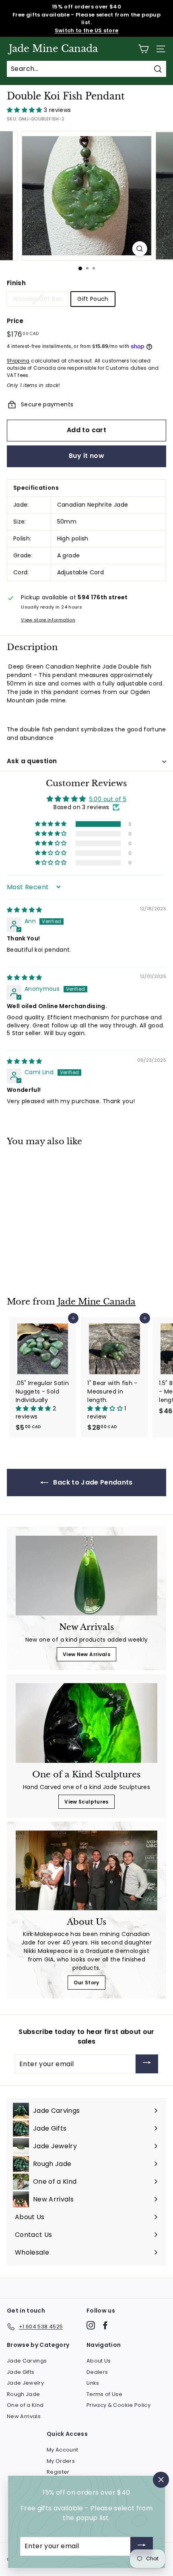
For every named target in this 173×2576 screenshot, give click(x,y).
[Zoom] (139, 249)
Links (93, 2383)
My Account (63, 2450)
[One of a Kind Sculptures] (86, 1723)
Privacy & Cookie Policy (118, 2405)
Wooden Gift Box (37, 299)
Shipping (18, 361)
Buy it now (86, 456)
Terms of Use (104, 2394)
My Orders (61, 2461)
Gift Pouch (93, 299)
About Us (99, 2361)
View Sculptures (86, 1802)
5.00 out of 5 (108, 799)
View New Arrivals (86, 1654)
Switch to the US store (87, 30)
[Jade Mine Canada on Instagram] (91, 2325)
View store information (48, 620)
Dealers (97, 2372)
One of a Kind (25, 2405)
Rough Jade (24, 2394)
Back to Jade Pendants (92, 1482)
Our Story (86, 1983)
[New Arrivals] (86, 1576)
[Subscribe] (147, 2064)
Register (58, 2472)
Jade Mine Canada (53, 49)
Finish (16, 283)
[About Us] (86, 1870)
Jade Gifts (21, 2372)
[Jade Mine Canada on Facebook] (105, 2325)
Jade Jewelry (25, 2383)
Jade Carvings (27, 2361)
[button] (25, 110)
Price (15, 321)
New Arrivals (24, 2416)
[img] (25, 910)
